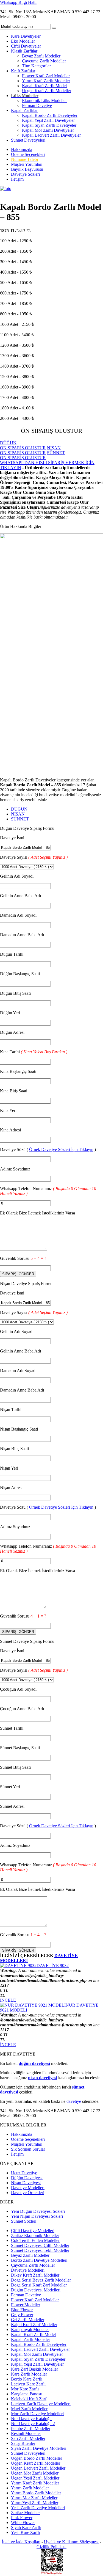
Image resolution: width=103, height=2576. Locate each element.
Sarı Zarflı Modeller (28, 2438)
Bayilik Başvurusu (27, 169)
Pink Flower (22, 2518)
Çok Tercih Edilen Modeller (35, 2240)
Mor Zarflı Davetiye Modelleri (37, 2414)
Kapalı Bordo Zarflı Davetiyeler (50, 115)
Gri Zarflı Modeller (28, 2320)
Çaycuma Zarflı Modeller (44, 61)
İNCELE (8, 2000)
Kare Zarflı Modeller (29, 2374)
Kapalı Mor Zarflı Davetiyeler (48, 130)
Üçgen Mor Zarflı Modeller (35, 2473)
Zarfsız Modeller (25, 2513)
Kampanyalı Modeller (30, 2330)
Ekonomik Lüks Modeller (44, 100)
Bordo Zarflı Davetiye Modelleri (39, 2260)
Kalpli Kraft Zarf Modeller (34, 2325)
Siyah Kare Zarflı (26, 2527)
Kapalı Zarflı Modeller (30, 2339)
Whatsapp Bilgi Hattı (18, 2)
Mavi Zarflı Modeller (29, 2409)
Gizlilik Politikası (51, 2547)
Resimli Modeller (26, 2433)
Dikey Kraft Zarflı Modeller (35, 2275)
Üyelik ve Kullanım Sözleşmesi (71, 2542)
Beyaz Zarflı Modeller (41, 56)
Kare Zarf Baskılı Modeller (34, 2369)
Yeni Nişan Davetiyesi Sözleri (37, 2216)
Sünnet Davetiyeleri (28, 140)
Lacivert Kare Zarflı (28, 2384)
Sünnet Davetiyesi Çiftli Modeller (40, 2245)
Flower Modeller (26, 2305)
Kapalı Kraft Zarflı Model (44, 86)
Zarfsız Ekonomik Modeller (35, 2235)
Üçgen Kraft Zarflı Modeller (47, 91)
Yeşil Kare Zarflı (25, 2532)
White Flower (23, 2523)
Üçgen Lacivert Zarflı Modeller (38, 2468)
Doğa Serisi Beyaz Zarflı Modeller (41, 2280)
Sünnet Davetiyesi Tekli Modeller (40, 2250)
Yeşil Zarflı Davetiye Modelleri (38, 2508)
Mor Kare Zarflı (25, 2389)
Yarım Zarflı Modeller (30, 2488)
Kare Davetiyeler (26, 36)
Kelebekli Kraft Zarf (29, 2399)
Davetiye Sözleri (25, 174)
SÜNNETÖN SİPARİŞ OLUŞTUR (32, 455)
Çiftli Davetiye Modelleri (33, 2231)
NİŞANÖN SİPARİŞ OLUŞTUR (30, 450)
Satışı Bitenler (23, 2443)
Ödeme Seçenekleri (28, 154)
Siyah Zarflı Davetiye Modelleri (39, 2448)
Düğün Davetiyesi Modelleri (36, 2290)
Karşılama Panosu (27, 2394)
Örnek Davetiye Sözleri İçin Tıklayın (61, 1149)
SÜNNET (20, 819)
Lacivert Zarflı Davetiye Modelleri (41, 2404)
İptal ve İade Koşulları (21, 2542)
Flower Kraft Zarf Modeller (46, 76)
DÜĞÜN (19, 809)
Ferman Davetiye (37, 105)
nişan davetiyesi (43, 2078)
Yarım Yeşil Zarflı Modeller (35, 2503)
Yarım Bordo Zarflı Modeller (36, 2493)
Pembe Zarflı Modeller (31, 2428)
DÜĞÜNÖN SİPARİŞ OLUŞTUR (23, 445)
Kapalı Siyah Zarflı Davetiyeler (49, 125)
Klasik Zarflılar (24, 51)
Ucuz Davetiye (24, 2173)
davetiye (74, 2101)
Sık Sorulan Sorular (28, 2149)
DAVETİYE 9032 (53, 1965)
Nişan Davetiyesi (26, 2183)
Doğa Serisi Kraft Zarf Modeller (39, 2285)
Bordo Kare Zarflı (27, 2379)
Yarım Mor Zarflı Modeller (34, 2498)
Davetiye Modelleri (28, 2188)
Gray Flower (22, 2315)
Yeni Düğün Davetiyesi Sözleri (38, 2211)
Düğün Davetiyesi (27, 2178)
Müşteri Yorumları (27, 164)
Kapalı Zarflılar (24, 110)
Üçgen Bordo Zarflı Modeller (37, 2458)
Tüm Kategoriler (36, 66)
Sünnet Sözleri (24, 2221)
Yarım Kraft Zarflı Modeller (46, 81)
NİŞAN (18, 814)
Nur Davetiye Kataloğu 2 (33, 2424)
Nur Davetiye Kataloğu (31, 2419)
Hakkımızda (22, 149)
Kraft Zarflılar (23, 71)
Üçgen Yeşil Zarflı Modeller (35, 2478)
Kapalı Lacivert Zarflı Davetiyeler (51, 135)
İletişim (17, 179)
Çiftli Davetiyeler (26, 46)
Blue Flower (22, 2310)
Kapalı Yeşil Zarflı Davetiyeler (48, 120)
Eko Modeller (23, 41)
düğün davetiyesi (34, 2063)
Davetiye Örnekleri (28, 2193)
